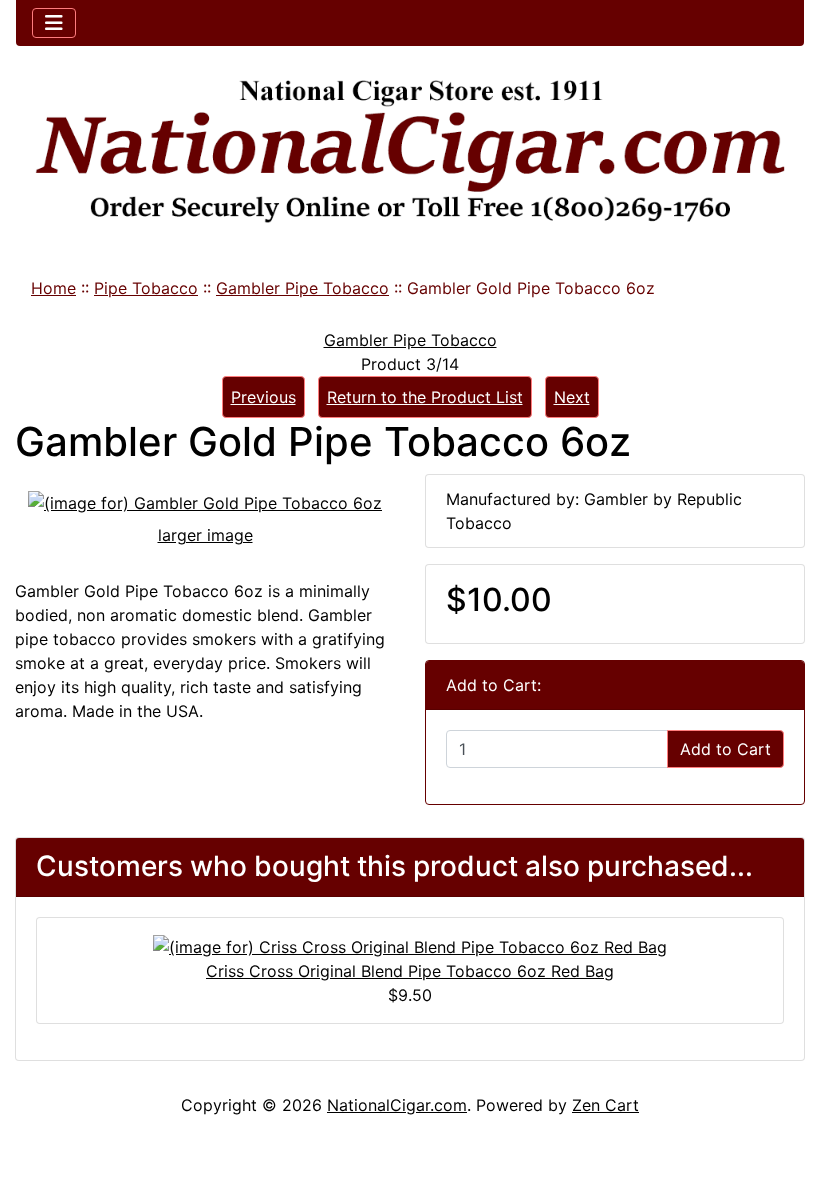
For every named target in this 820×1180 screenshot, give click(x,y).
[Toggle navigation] (54, 23)
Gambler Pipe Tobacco (302, 288)
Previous (263, 397)
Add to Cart (725, 749)
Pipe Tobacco (146, 288)
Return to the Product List (425, 397)
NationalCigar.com (397, 1105)
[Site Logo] (410, 152)
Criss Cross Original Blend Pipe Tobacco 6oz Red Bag (410, 971)
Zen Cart (605, 1105)
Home (53, 288)
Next (572, 397)
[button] (783, 1081)
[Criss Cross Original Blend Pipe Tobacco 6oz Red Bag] (410, 946)
